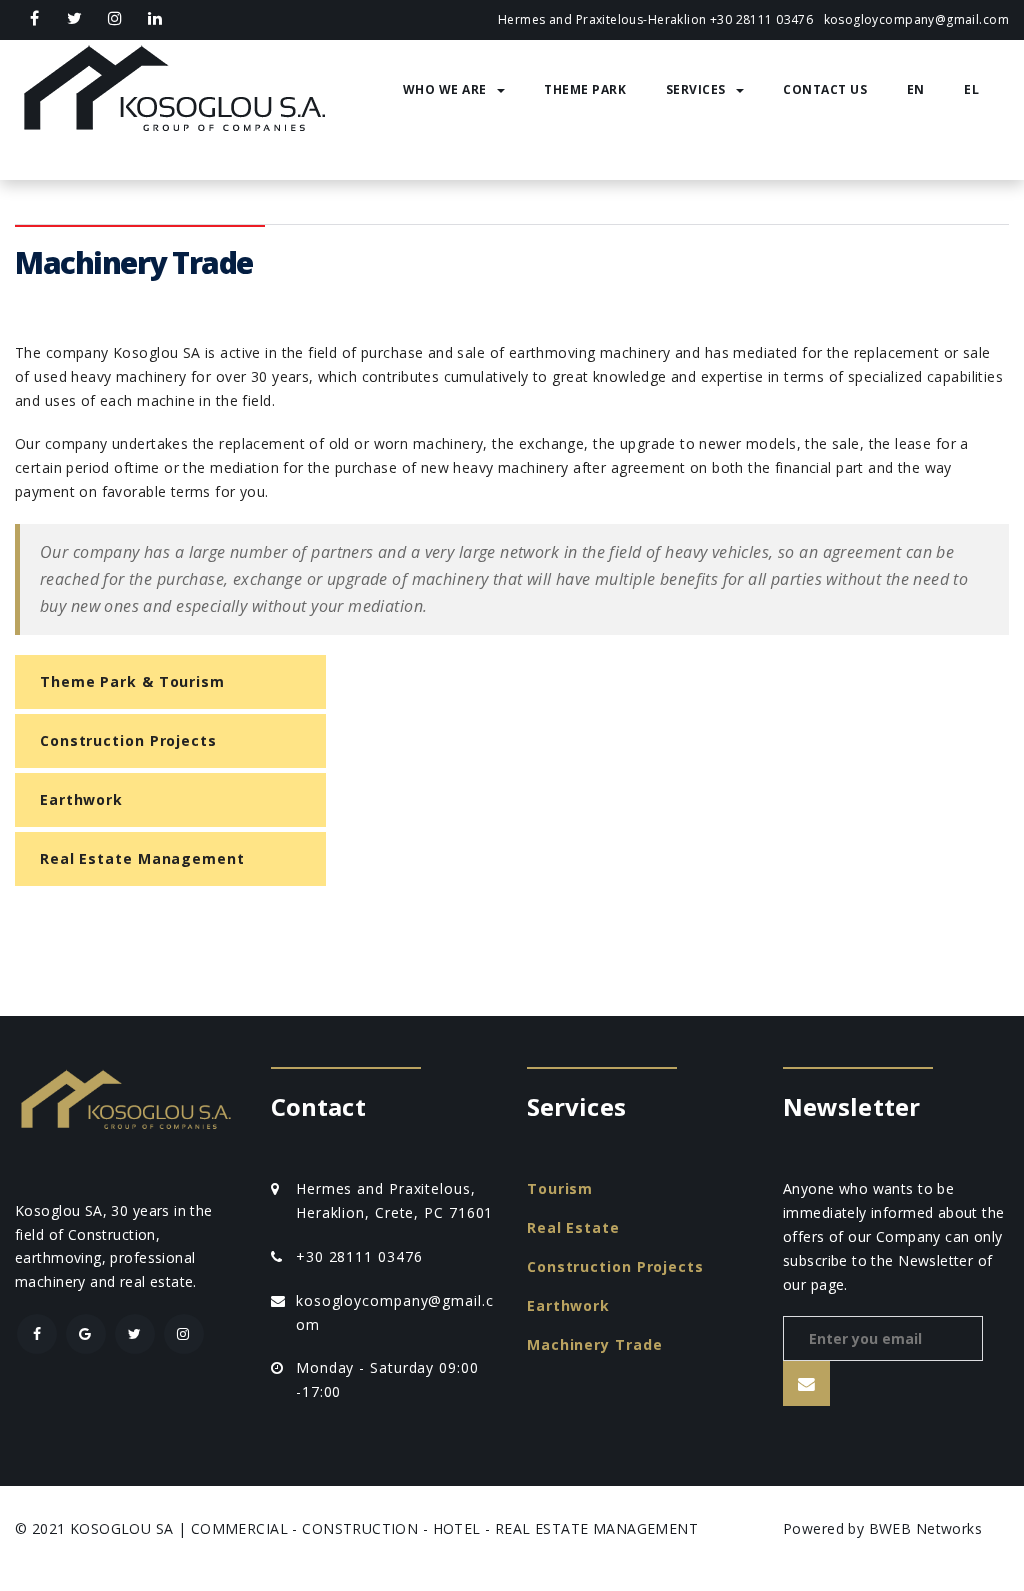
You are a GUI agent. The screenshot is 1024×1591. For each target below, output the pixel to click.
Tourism (560, 1188)
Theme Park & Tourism (132, 681)
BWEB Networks (925, 1528)
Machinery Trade (595, 1344)
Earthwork (81, 799)
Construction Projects (128, 740)
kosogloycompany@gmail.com (917, 19)
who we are (445, 89)
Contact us (825, 89)
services (696, 89)
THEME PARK (585, 89)
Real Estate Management (142, 858)
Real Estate (573, 1227)
